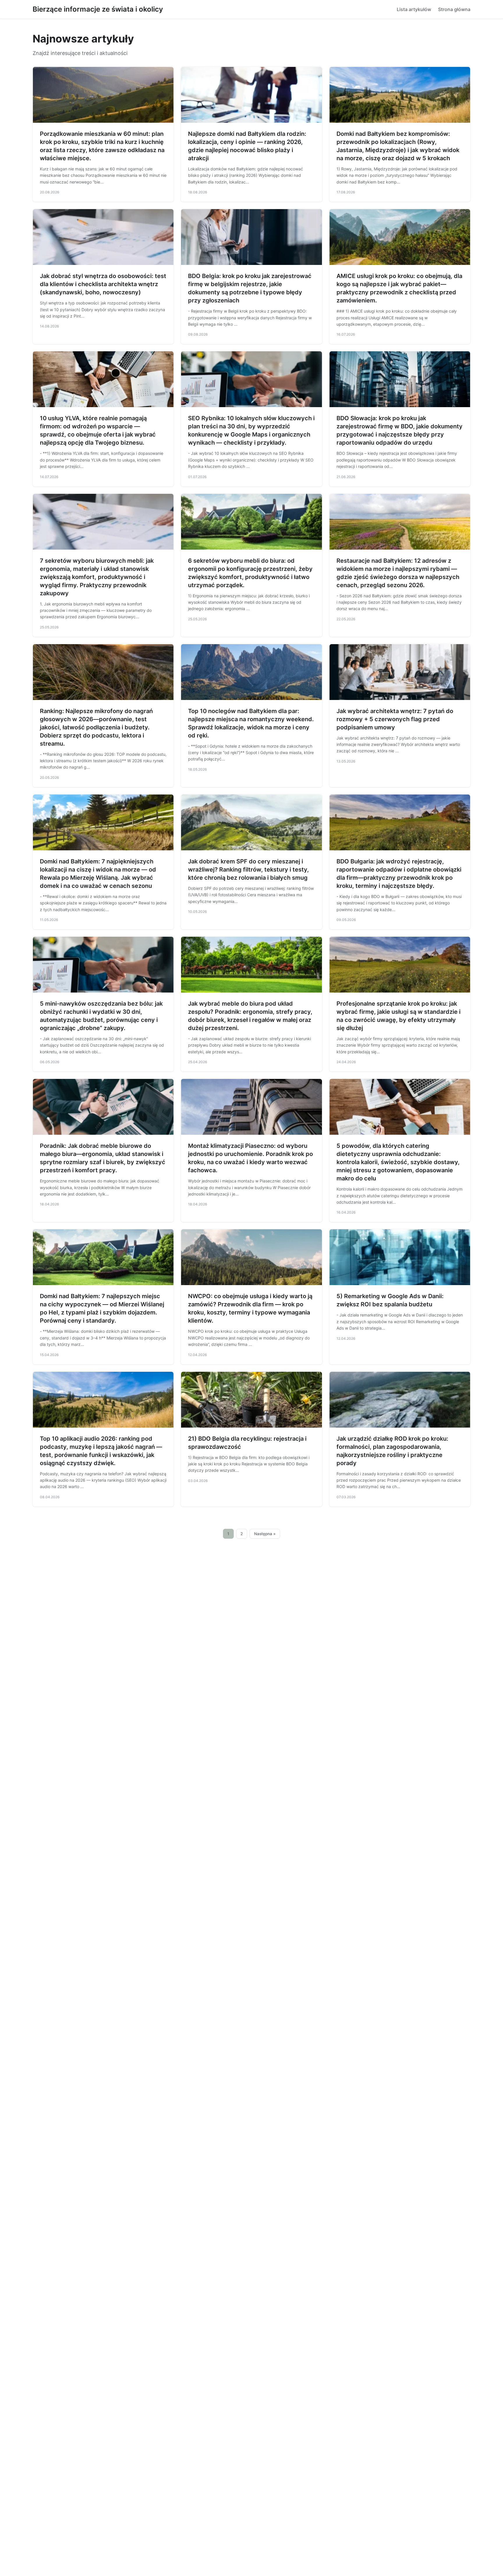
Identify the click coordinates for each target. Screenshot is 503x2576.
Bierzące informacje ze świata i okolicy (98, 9)
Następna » (265, 1534)
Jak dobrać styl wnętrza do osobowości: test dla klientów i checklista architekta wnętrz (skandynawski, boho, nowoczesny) (103, 284)
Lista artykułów (414, 9)
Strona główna (454, 9)
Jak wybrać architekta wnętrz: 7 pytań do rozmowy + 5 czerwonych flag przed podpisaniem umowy (395, 719)
